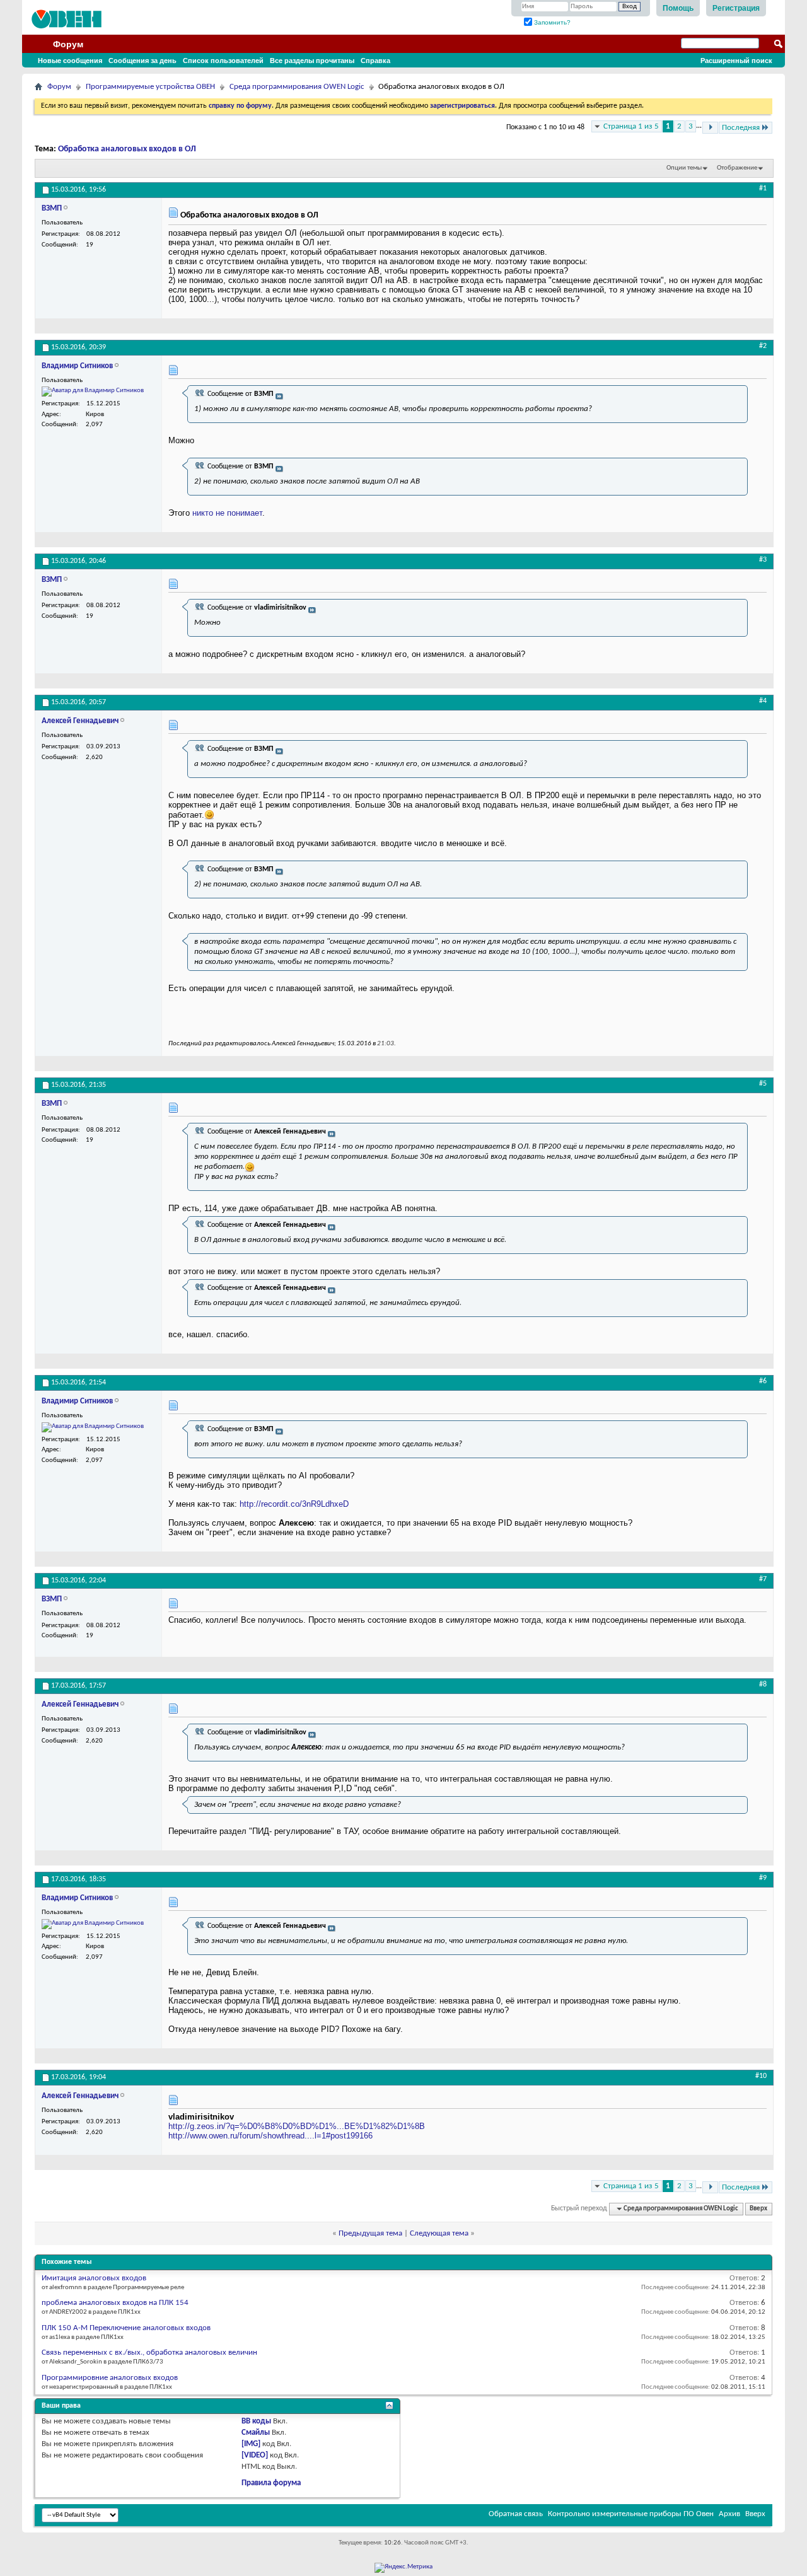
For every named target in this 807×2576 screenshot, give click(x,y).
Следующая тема (439, 2233)
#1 (763, 189)
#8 (763, 1685)
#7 (763, 1579)
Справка (375, 61)
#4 (763, 701)
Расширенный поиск (736, 61)
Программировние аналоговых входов (110, 2378)
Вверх (758, 2209)
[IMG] (251, 2444)
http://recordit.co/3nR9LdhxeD (294, 1504)
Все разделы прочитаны (312, 61)
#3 (763, 560)
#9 (763, 1878)
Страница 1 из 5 (631, 126)
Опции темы (684, 168)
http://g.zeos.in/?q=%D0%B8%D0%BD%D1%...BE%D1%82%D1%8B (297, 2126)
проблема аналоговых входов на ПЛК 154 (115, 2303)
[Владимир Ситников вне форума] (93, 392)
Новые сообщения (70, 61)
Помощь (678, 8)
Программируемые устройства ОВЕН (150, 87)
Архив (729, 2514)
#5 (763, 1084)
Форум (68, 44)
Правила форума (271, 2483)
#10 (761, 2076)
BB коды (256, 2421)
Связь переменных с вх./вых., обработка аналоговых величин (149, 2353)
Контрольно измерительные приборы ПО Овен (631, 2514)
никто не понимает (227, 513)
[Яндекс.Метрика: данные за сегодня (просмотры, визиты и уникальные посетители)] (403, 2568)
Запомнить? (551, 22)
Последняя (741, 128)
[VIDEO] (255, 2455)
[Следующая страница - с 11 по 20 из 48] (710, 128)
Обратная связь (516, 2514)
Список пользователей (223, 61)
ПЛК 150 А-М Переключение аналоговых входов (126, 2328)
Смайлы (256, 2433)
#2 (763, 346)
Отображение (737, 168)
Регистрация (736, 8)
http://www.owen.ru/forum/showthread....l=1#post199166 (270, 2136)
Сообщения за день (142, 61)
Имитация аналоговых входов (94, 2278)
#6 (763, 1381)
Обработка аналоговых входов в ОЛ (127, 149)
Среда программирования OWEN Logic (297, 87)
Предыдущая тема (370, 2233)
